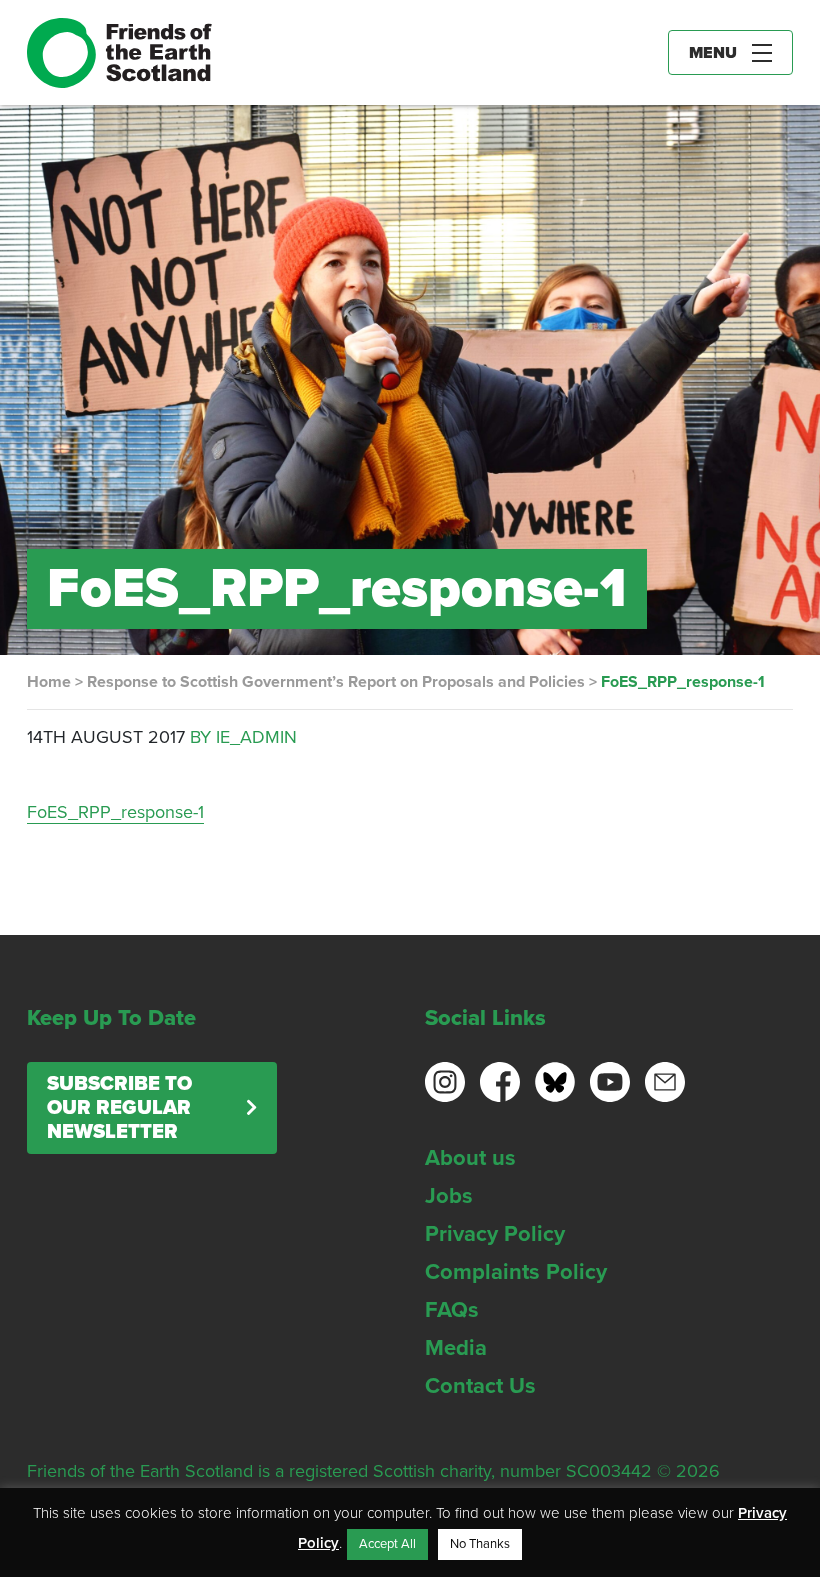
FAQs (452, 1310)
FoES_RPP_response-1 (115, 812)
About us (470, 1158)
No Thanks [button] (480, 1544)
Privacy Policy (495, 1234)
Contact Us (480, 1386)
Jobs (449, 1196)
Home (49, 682)
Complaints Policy (516, 1272)
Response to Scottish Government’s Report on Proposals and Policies (336, 682)
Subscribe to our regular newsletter (119, 1108)
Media (456, 1348)
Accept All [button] (387, 1544)
